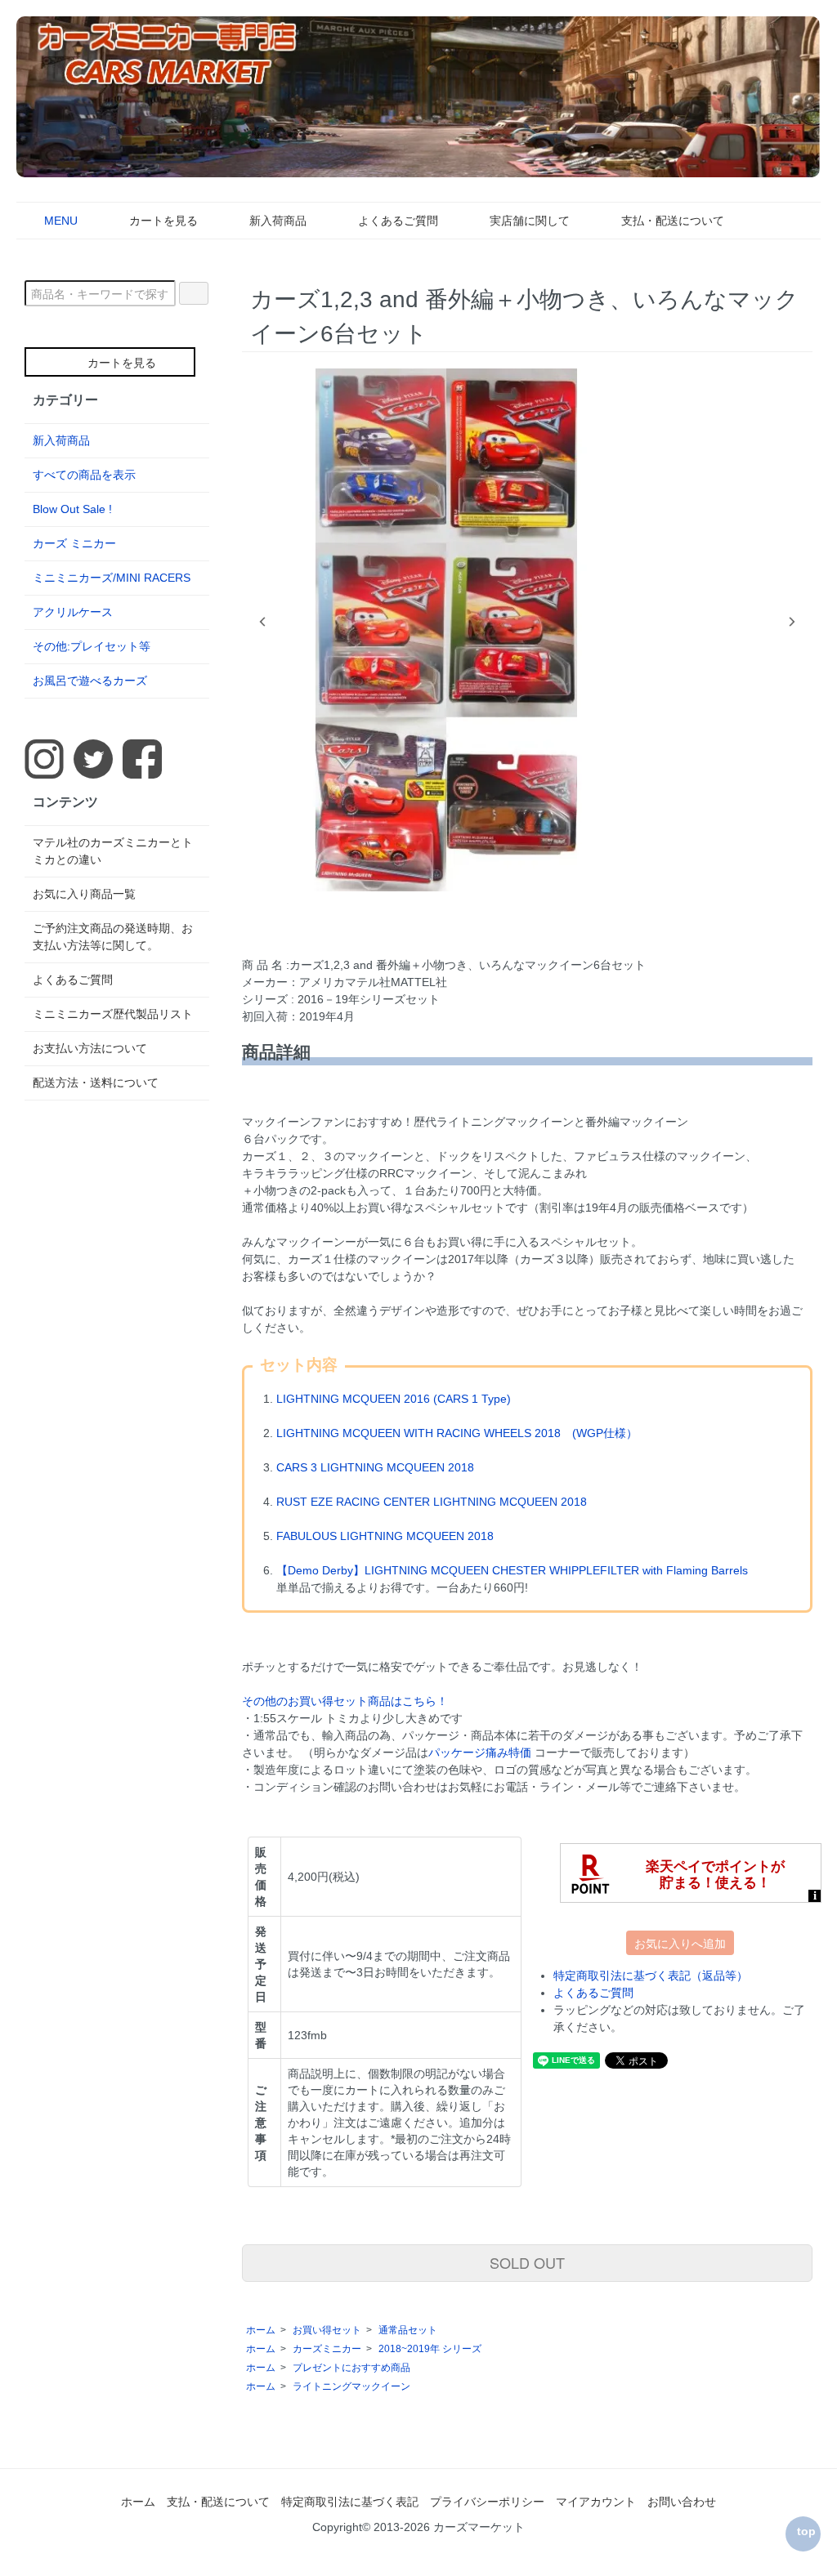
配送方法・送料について (96, 1083)
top (806, 2531)
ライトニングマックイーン (351, 2386)
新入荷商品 (278, 221)
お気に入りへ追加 (680, 1943)
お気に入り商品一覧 (84, 894)
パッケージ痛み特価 (480, 1752)
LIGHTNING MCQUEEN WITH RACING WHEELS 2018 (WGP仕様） (457, 1433)
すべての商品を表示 (84, 475)
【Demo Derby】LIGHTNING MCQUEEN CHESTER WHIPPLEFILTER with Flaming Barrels (512, 1570)
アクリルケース (73, 612)
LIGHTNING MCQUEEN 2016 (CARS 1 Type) (394, 1399)
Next (792, 622)
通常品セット (408, 2330)
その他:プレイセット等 (92, 646)
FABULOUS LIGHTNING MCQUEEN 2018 (385, 1536)
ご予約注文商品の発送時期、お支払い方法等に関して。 (113, 937)
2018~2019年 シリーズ (430, 2349)
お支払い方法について (90, 1048)
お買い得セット (327, 2330)
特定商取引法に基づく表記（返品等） (651, 1976)
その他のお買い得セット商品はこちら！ (345, 1701)
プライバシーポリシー (487, 2502)
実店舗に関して (530, 221)
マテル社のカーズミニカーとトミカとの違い (113, 851)
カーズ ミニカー (74, 543)
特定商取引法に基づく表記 (350, 2502)
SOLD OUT (527, 2262)
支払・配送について (673, 221)
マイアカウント (596, 2502)
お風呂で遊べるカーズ (90, 681)
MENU (61, 221)
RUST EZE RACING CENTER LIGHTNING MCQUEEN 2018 (432, 1502)
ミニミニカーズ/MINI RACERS (112, 578)
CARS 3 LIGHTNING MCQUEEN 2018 (375, 1467)
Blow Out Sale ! (72, 509)
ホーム (261, 2330)
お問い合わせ (682, 2502)
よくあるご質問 (398, 221)
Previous (262, 622)
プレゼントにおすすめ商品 (351, 2368)
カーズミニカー (327, 2349)
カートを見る (163, 221)
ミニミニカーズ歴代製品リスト (113, 1014)
